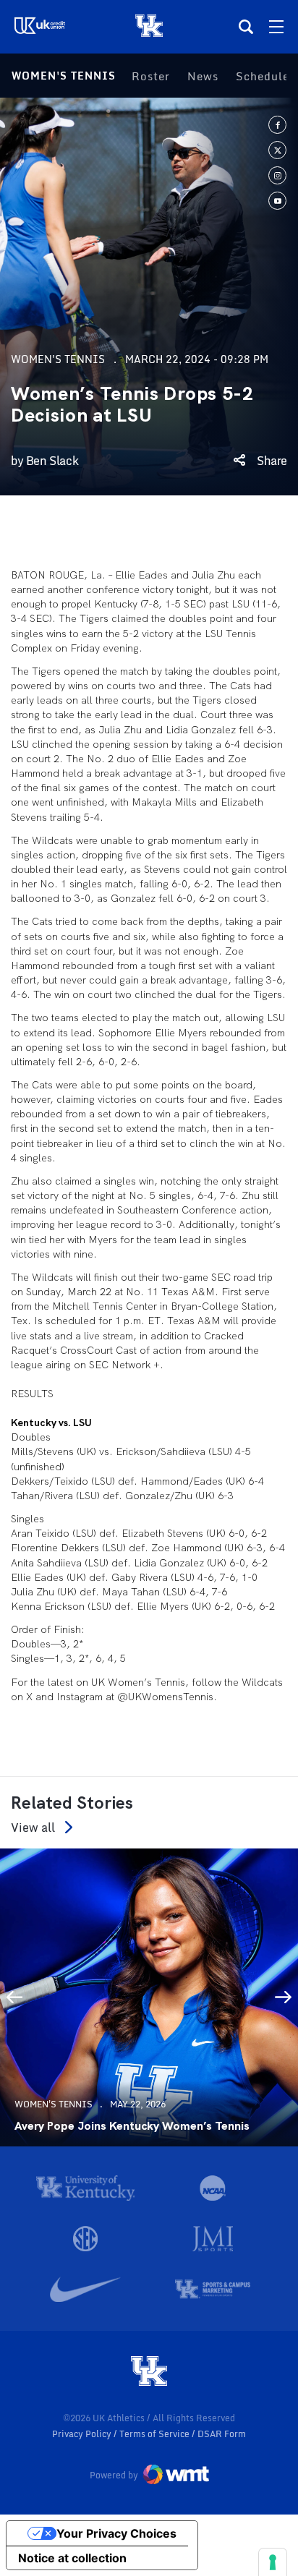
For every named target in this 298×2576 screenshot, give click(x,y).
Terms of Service (156, 2434)
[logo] (149, 2372)
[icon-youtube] (277, 201)
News (203, 76)
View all (33, 1827)
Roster (151, 76)
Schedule (263, 76)
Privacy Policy (83, 2434)
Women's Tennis (64, 76)
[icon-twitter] (277, 150)
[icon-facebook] (277, 125)
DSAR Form (222, 2434)
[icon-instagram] (277, 175)
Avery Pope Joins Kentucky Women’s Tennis (132, 2126)
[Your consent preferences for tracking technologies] (273, 2562)
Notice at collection (72, 2558)
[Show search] (246, 27)
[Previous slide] (14, 1997)
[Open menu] (276, 27)
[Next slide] (284, 1997)
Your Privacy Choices (116, 2533)
